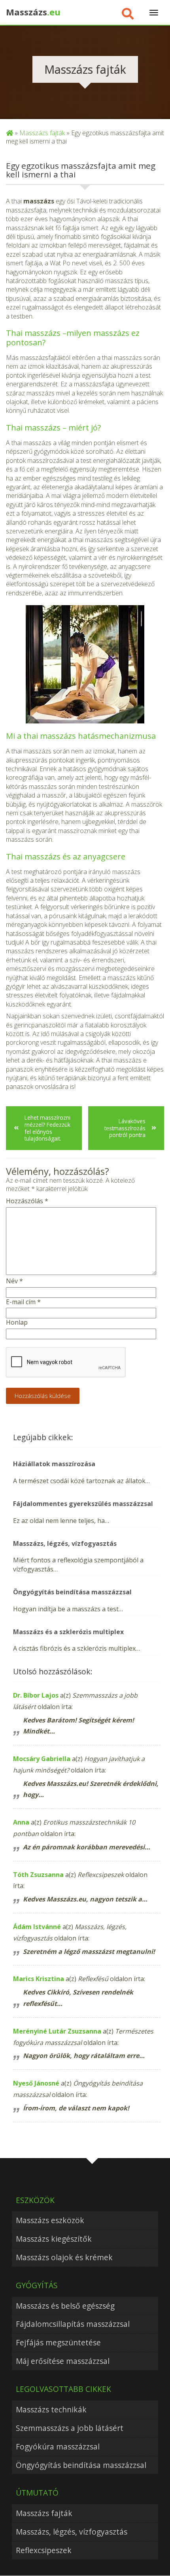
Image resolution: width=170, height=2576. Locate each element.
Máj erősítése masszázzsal (63, 2361)
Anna (21, 1822)
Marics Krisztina (39, 1979)
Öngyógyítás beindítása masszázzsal (81, 2465)
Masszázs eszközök (50, 2220)
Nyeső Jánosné (36, 2083)
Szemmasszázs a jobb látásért (70, 2428)
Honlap (17, 1322)
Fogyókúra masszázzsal (58, 2446)
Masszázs (33, 12)
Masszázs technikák (51, 2409)
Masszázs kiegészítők (54, 2239)
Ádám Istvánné (37, 1927)
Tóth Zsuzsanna (38, 1875)
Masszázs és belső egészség (65, 2306)
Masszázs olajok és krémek (64, 2257)
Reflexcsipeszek (44, 2550)
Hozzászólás (27, 1201)
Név (14, 1281)
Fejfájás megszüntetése (58, 2342)
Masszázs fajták (42, 133)
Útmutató (37, 2493)
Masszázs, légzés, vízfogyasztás (72, 2532)
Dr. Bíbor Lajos (36, 1695)
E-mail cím (23, 1302)
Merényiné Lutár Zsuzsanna (57, 2031)
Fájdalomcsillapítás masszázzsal (73, 2324)
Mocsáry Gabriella (42, 1759)
